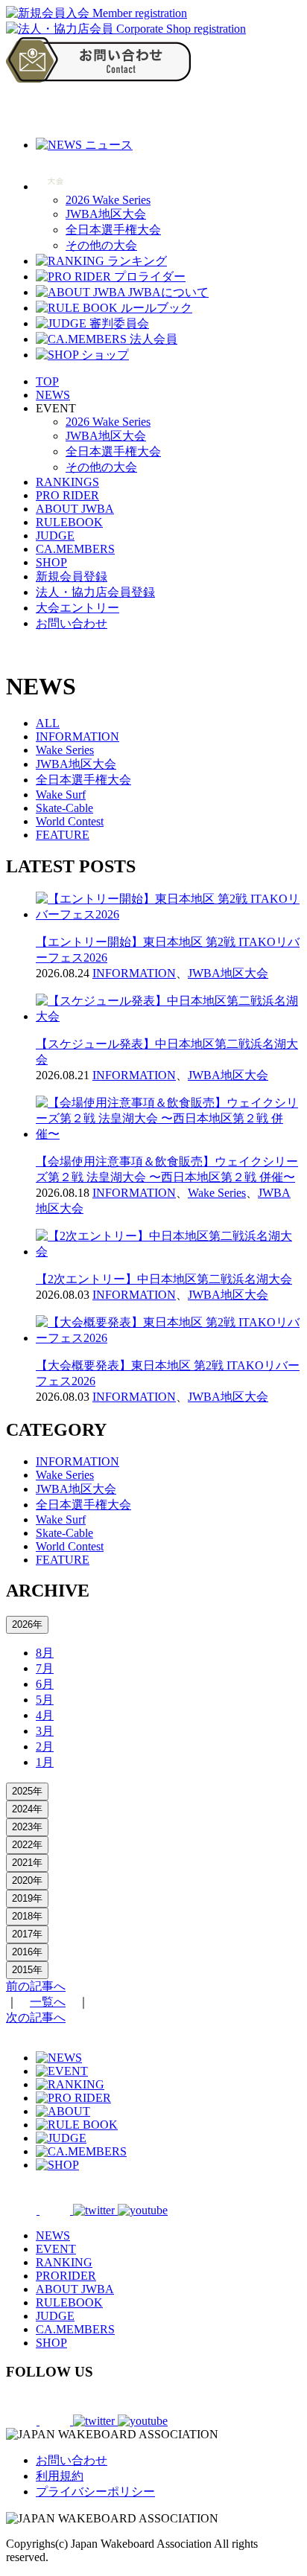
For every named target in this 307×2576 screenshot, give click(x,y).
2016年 (27, 1952)
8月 (45, 1653)
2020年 (27, 1880)
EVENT (56, 2249)
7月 (45, 1668)
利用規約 (60, 2476)
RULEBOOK (69, 522)
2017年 (27, 1934)
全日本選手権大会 (113, 230)
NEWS (53, 395)
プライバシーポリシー (95, 2492)
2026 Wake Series (108, 200)
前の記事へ (36, 1986)
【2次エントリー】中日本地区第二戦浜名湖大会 (164, 1279)
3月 (45, 1731)
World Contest (70, 821)
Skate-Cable (64, 808)
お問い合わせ (72, 623)
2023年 (27, 1827)
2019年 (27, 1898)
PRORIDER (66, 2276)
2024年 (27, 1809)
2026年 (27, 1624)
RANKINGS (67, 482)
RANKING (64, 2262)
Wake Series (65, 750)
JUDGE (55, 536)
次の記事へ (36, 2017)
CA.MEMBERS (75, 549)
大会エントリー (77, 608)
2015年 (27, 1970)
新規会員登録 (72, 576)
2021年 (27, 1863)
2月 (45, 1746)
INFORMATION (77, 736)
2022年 (27, 1845)
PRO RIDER (67, 495)
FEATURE (63, 835)
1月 (45, 1762)
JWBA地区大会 (106, 214)
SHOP (51, 562)
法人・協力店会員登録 (95, 592)
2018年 (27, 1916)
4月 (45, 1715)
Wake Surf (61, 795)
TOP (47, 381)
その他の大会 (101, 245)
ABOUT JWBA (75, 509)
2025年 (27, 1791)
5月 (45, 1700)
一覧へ (48, 2002)
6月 (45, 1684)
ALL (48, 723)
